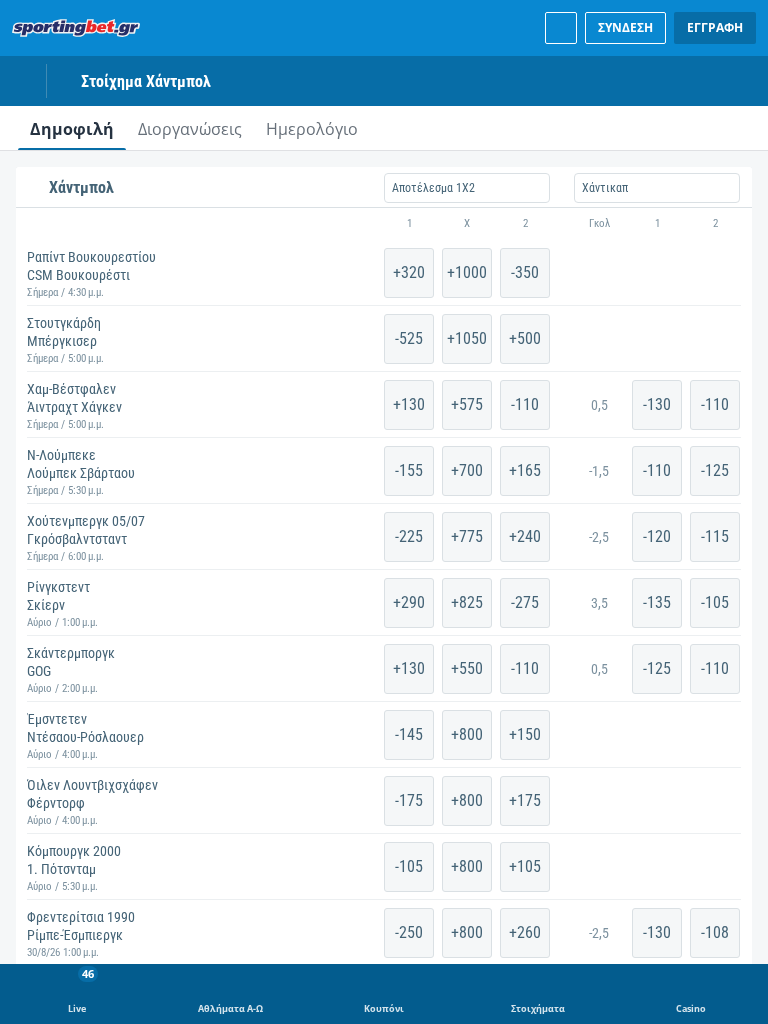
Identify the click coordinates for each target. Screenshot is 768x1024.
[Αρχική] (80, 28)
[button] (384, 224)
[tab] (72, 128)
